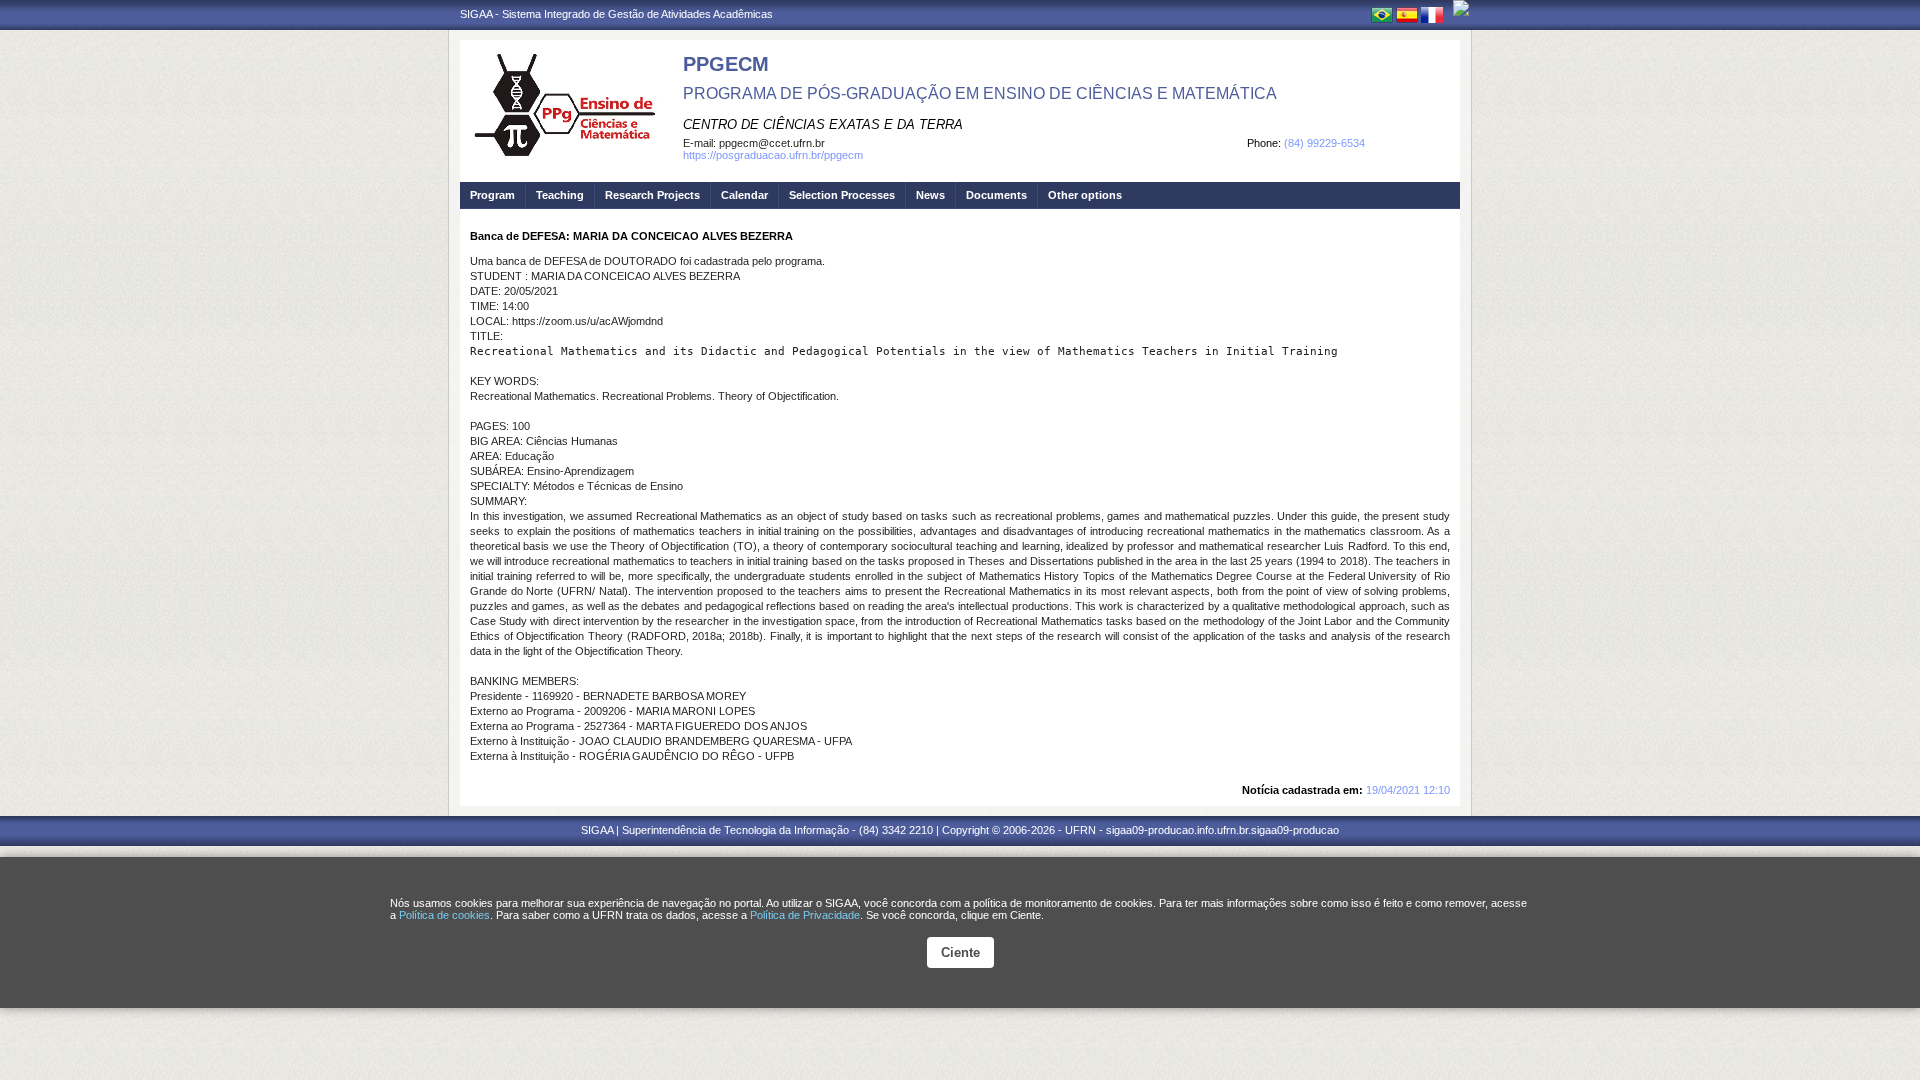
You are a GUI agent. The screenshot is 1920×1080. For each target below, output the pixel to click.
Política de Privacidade (805, 915)
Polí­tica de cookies (444, 915)
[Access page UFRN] (1461, 8)
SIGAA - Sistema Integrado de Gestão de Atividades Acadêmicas (616, 14)
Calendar (744, 195)
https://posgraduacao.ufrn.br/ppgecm (773, 155)
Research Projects (652, 195)
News (930, 195)
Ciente (960, 952)
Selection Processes (842, 195)
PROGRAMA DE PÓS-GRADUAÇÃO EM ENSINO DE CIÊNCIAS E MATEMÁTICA (980, 93)
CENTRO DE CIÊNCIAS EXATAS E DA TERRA (823, 124)
